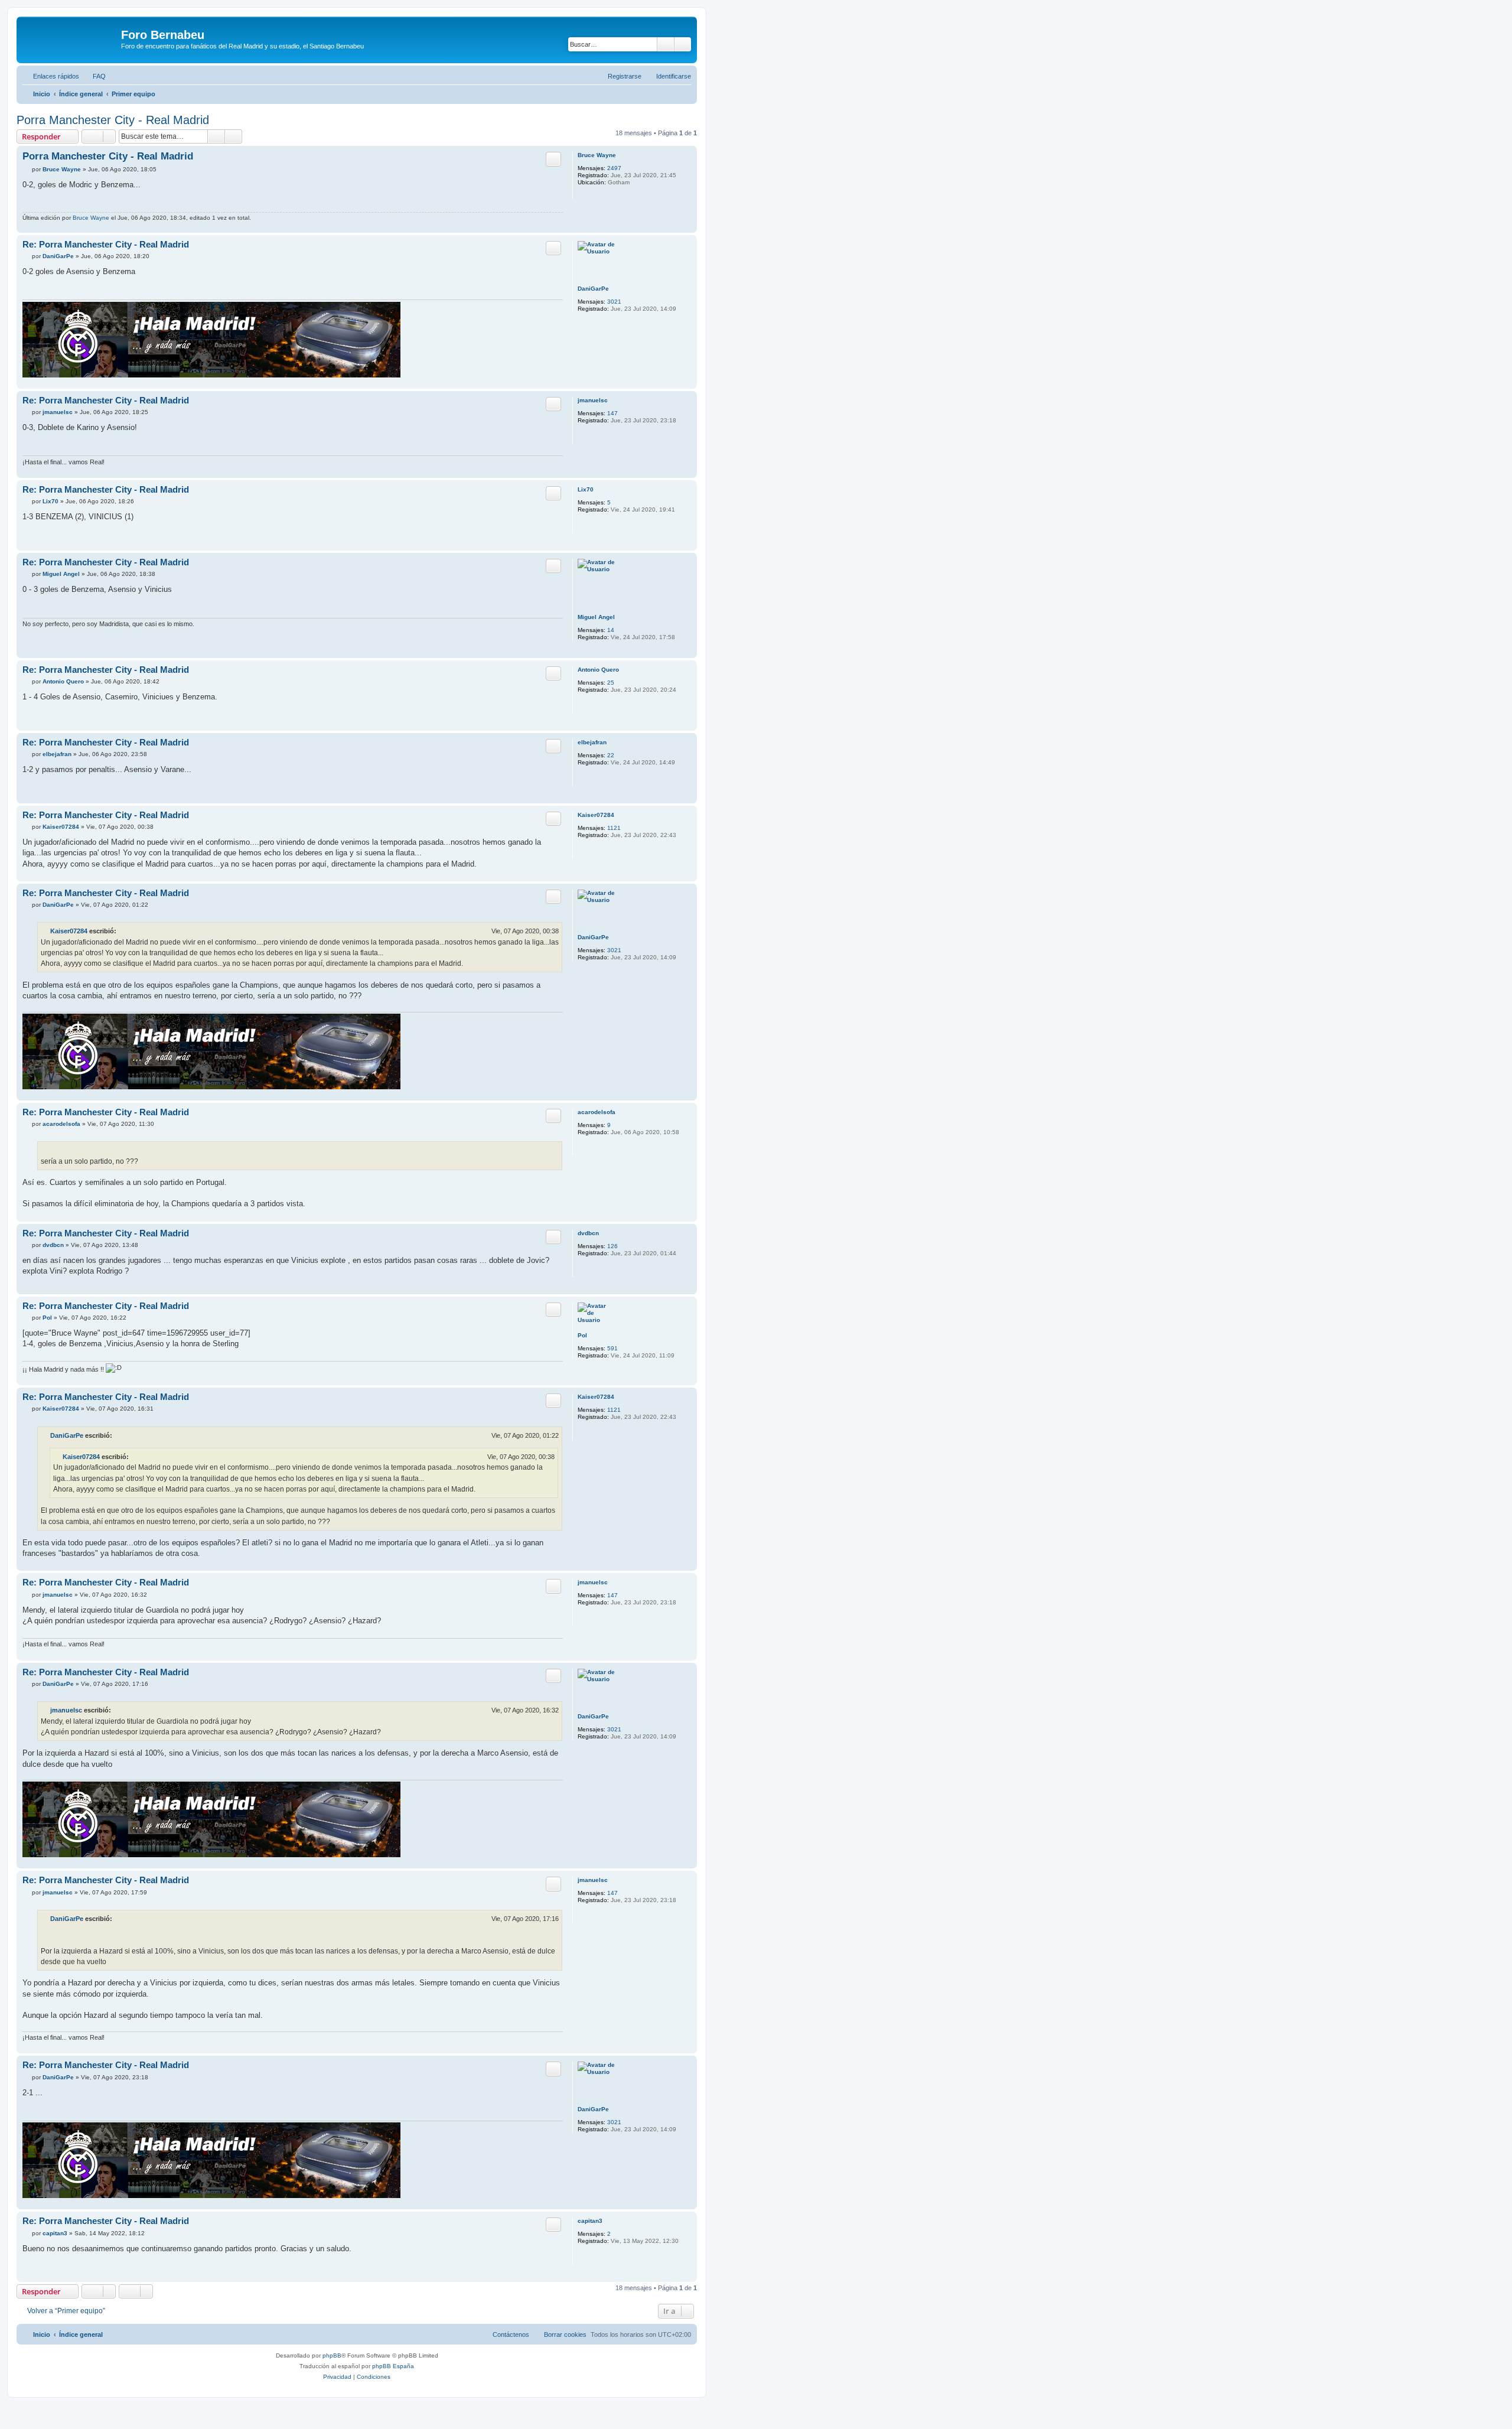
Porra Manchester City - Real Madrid (113, 120)
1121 (614, 828)
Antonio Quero (598, 670)
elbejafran (592, 742)
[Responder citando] (553, 159)
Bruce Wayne (597, 155)
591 (612, 1348)
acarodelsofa (597, 1112)
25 (611, 683)
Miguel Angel (596, 617)
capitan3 (590, 2221)
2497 (614, 168)
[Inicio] (70, 38)
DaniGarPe (593, 289)
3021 (614, 302)
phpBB (332, 2355)
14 (611, 630)
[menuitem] (94, 76)
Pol (582, 1335)
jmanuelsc (593, 400)
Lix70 (586, 489)
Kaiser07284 (596, 815)
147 (612, 413)
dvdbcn (588, 1233)
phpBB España (393, 2366)
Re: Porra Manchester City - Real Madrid (106, 244)
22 (611, 755)
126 (612, 1246)
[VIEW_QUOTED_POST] (123, 931)
